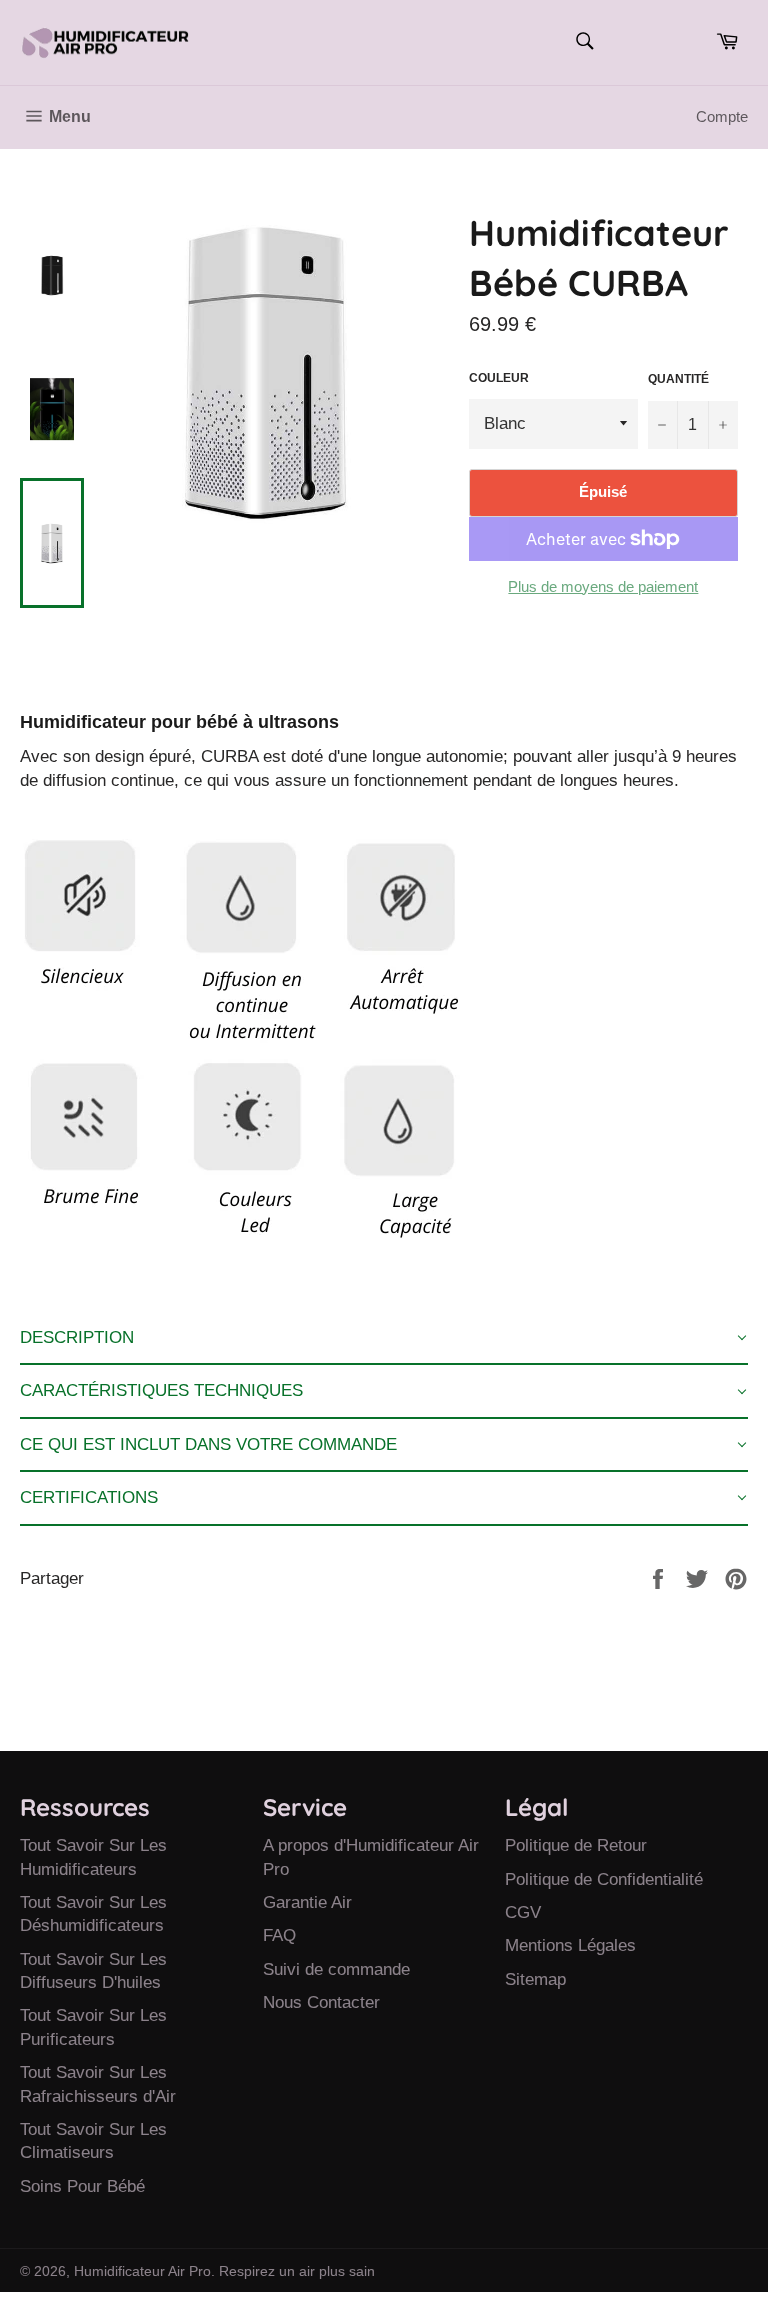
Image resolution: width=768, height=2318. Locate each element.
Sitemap (535, 1979)
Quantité (678, 379)
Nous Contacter (321, 2002)
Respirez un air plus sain (297, 2271)
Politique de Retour (576, 1845)
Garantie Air (307, 1902)
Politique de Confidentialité (604, 1879)
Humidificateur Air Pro (142, 2271)
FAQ (279, 1935)
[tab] (384, 1338)
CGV (523, 1912)
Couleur (499, 378)
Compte (722, 116)
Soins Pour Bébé (82, 2186)
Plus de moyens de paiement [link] (603, 586)
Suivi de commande (336, 1969)
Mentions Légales (570, 1945)
